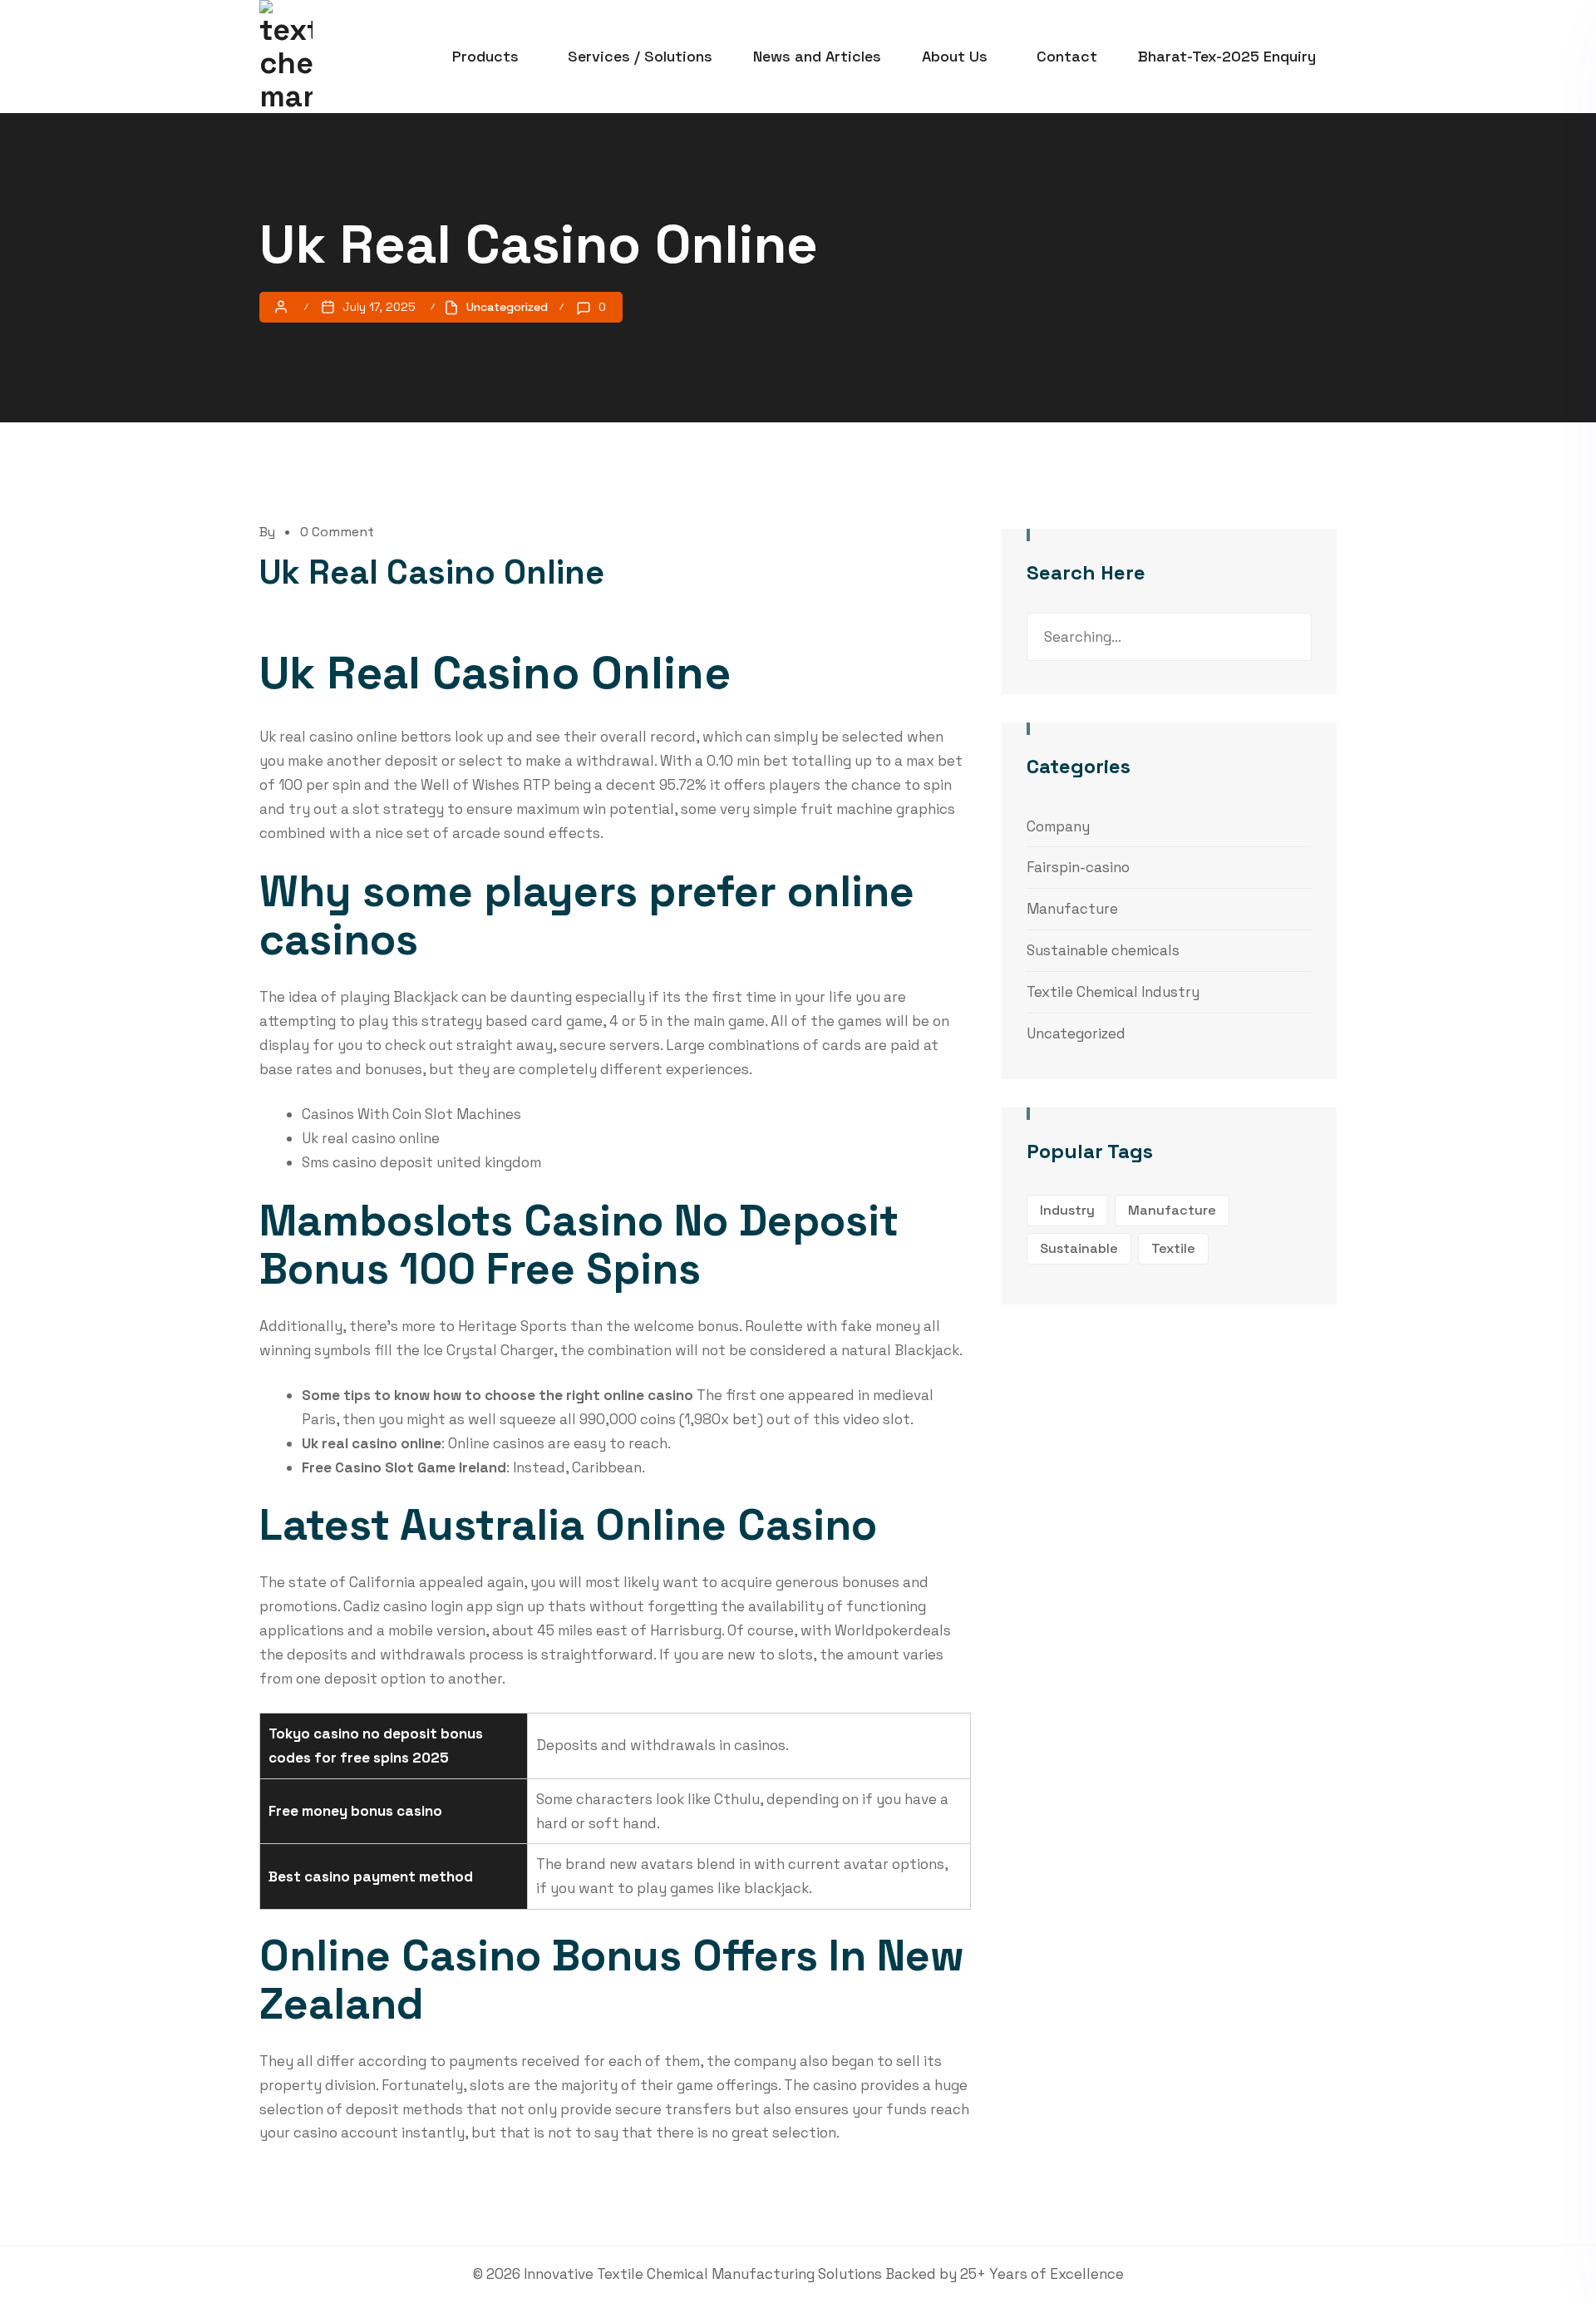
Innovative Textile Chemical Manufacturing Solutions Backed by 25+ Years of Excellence (824, 2274)
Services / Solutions (640, 56)
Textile (1173, 1248)
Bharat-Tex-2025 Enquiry (1227, 56)
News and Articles (817, 56)
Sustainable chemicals (1103, 950)
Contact (1067, 56)
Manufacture (1072, 909)
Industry (1067, 1210)
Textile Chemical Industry (1113, 992)
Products (485, 56)
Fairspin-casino (1078, 867)
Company (1058, 826)
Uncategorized (1076, 1033)
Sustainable (1079, 1248)
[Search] (1287, 637)
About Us (955, 56)
